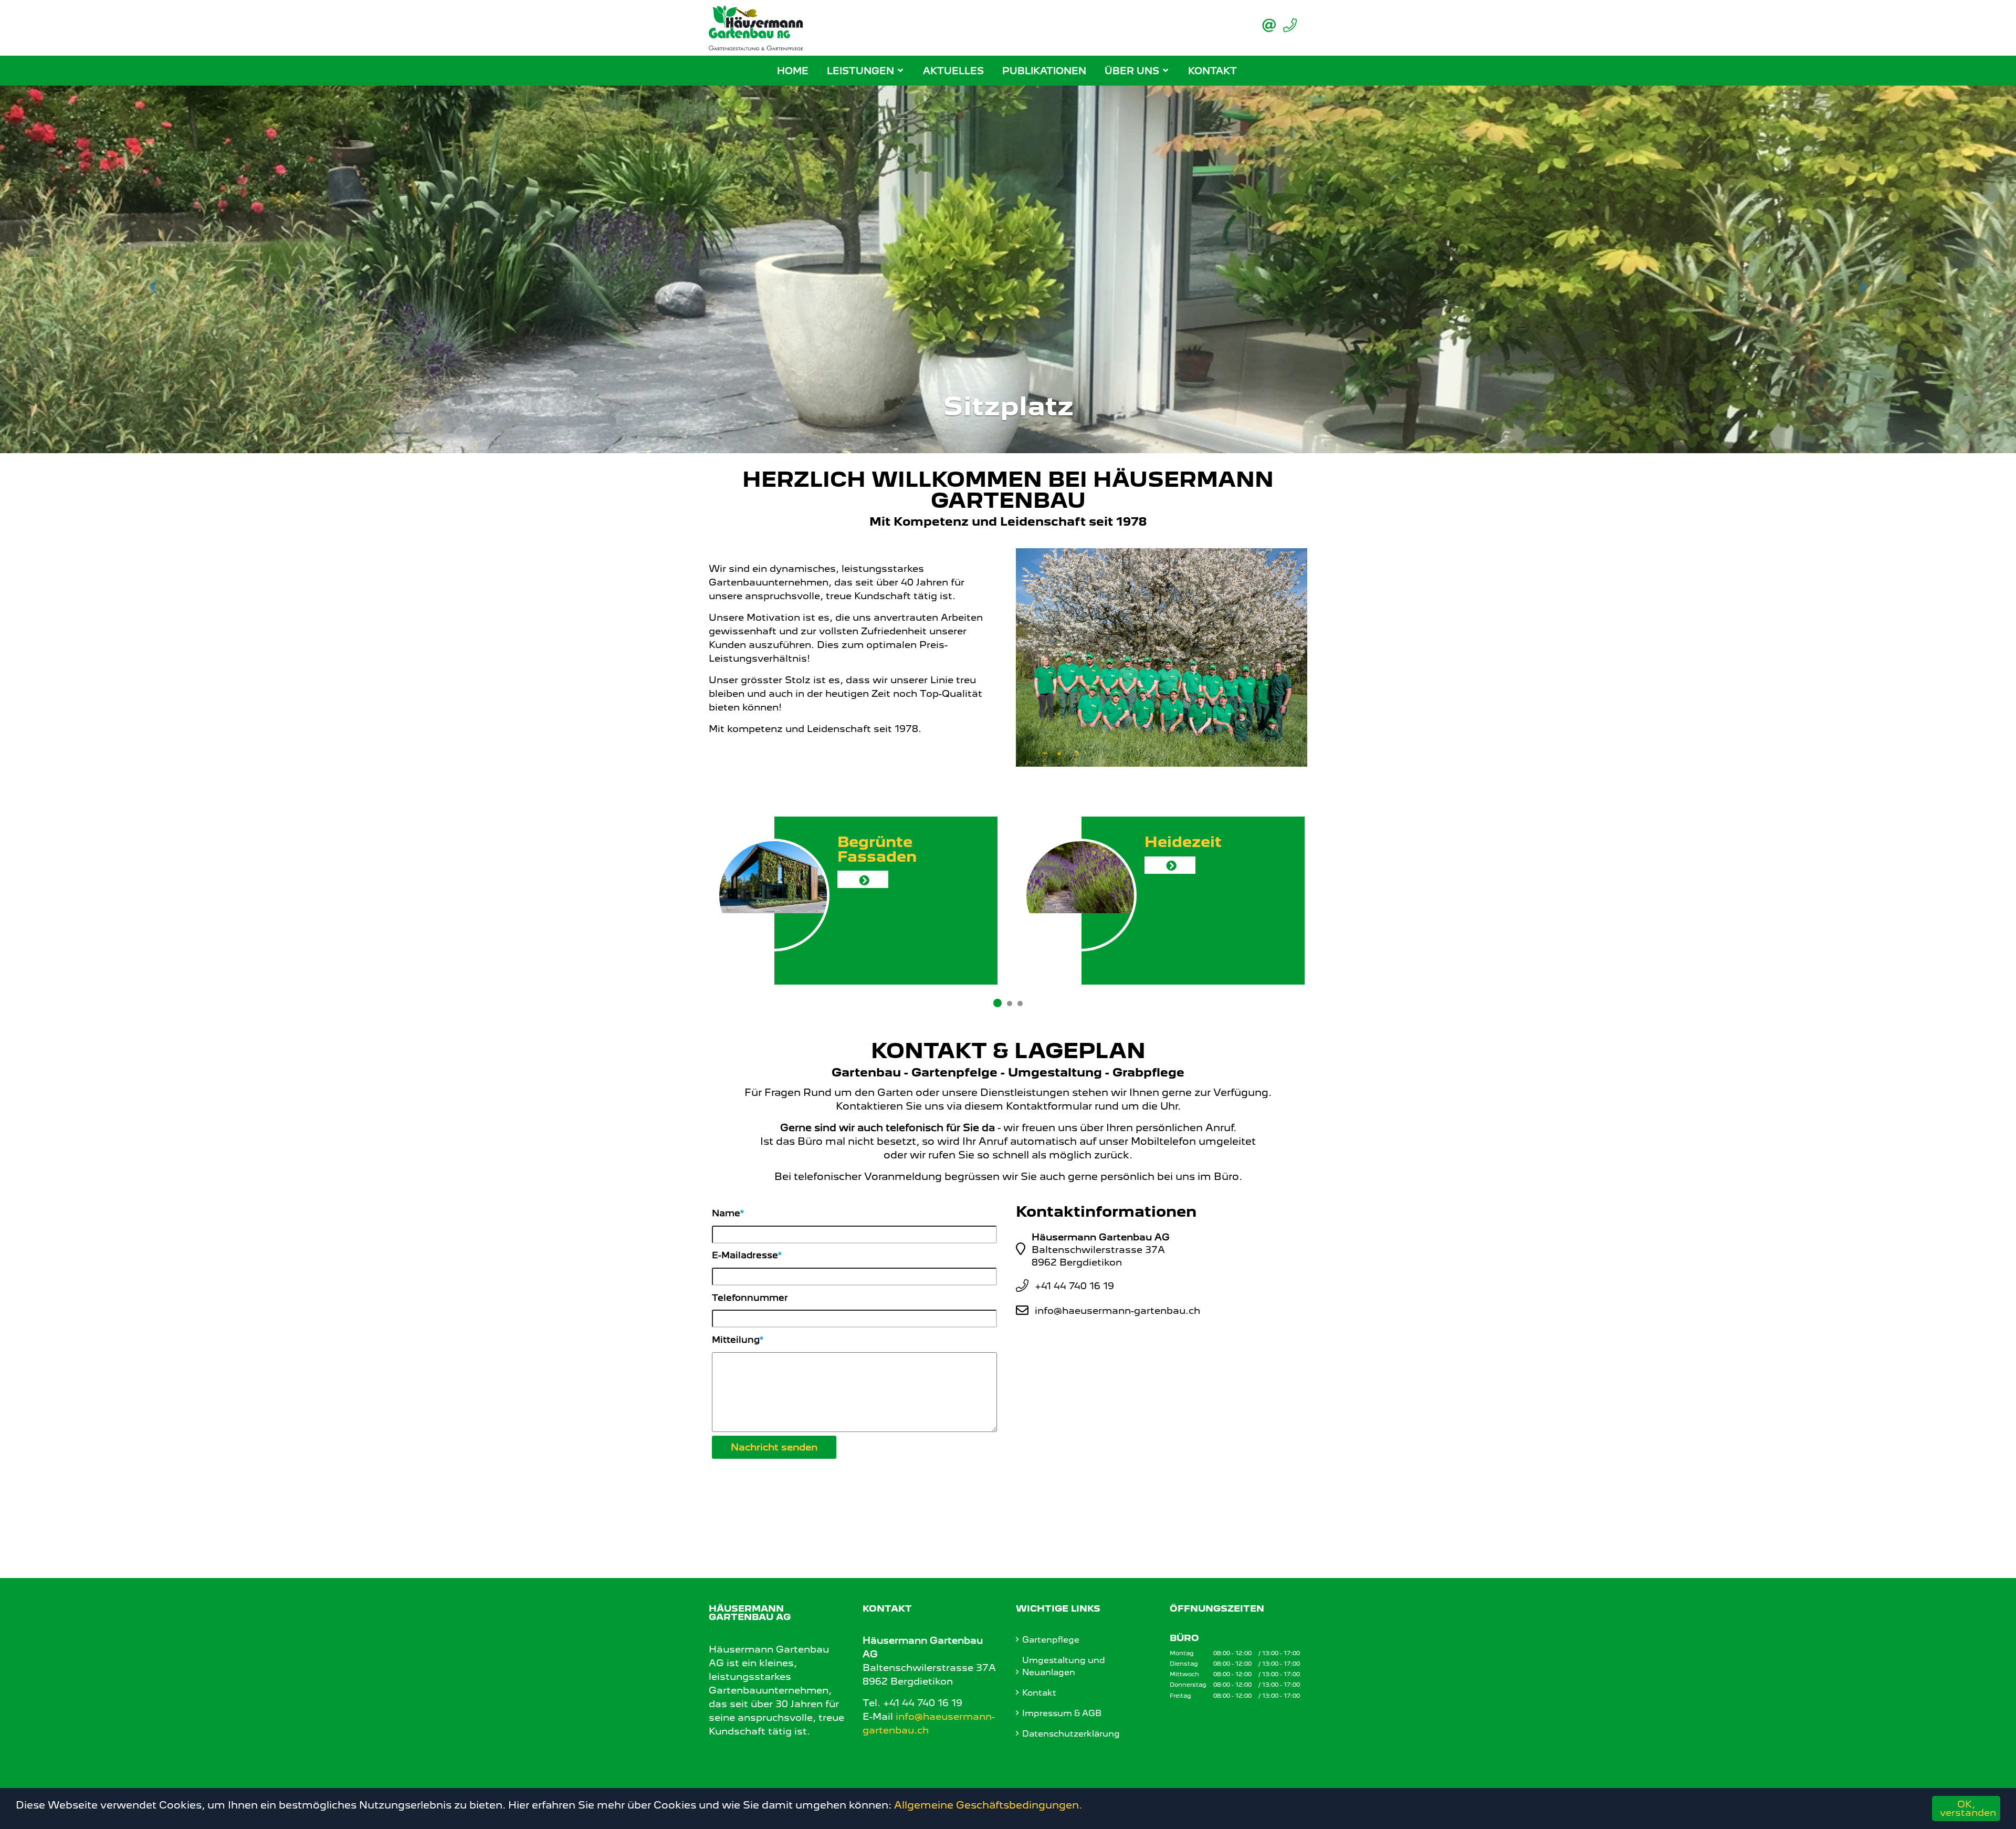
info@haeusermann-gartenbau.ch (1117, 1310)
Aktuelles (953, 71)
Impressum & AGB (1062, 1713)
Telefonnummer (750, 1298)
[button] (151, 269)
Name (726, 1213)
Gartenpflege (1051, 1640)
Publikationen (1044, 71)
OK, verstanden (1968, 1808)
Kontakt (1212, 71)
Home (793, 71)
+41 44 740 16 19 (1074, 1286)
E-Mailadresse (745, 1255)
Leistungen (860, 71)
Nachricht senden (774, 1447)
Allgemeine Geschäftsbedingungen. (988, 1805)
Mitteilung (736, 1340)
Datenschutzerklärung (1071, 1734)
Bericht (1179, 894)
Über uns (1132, 71)
